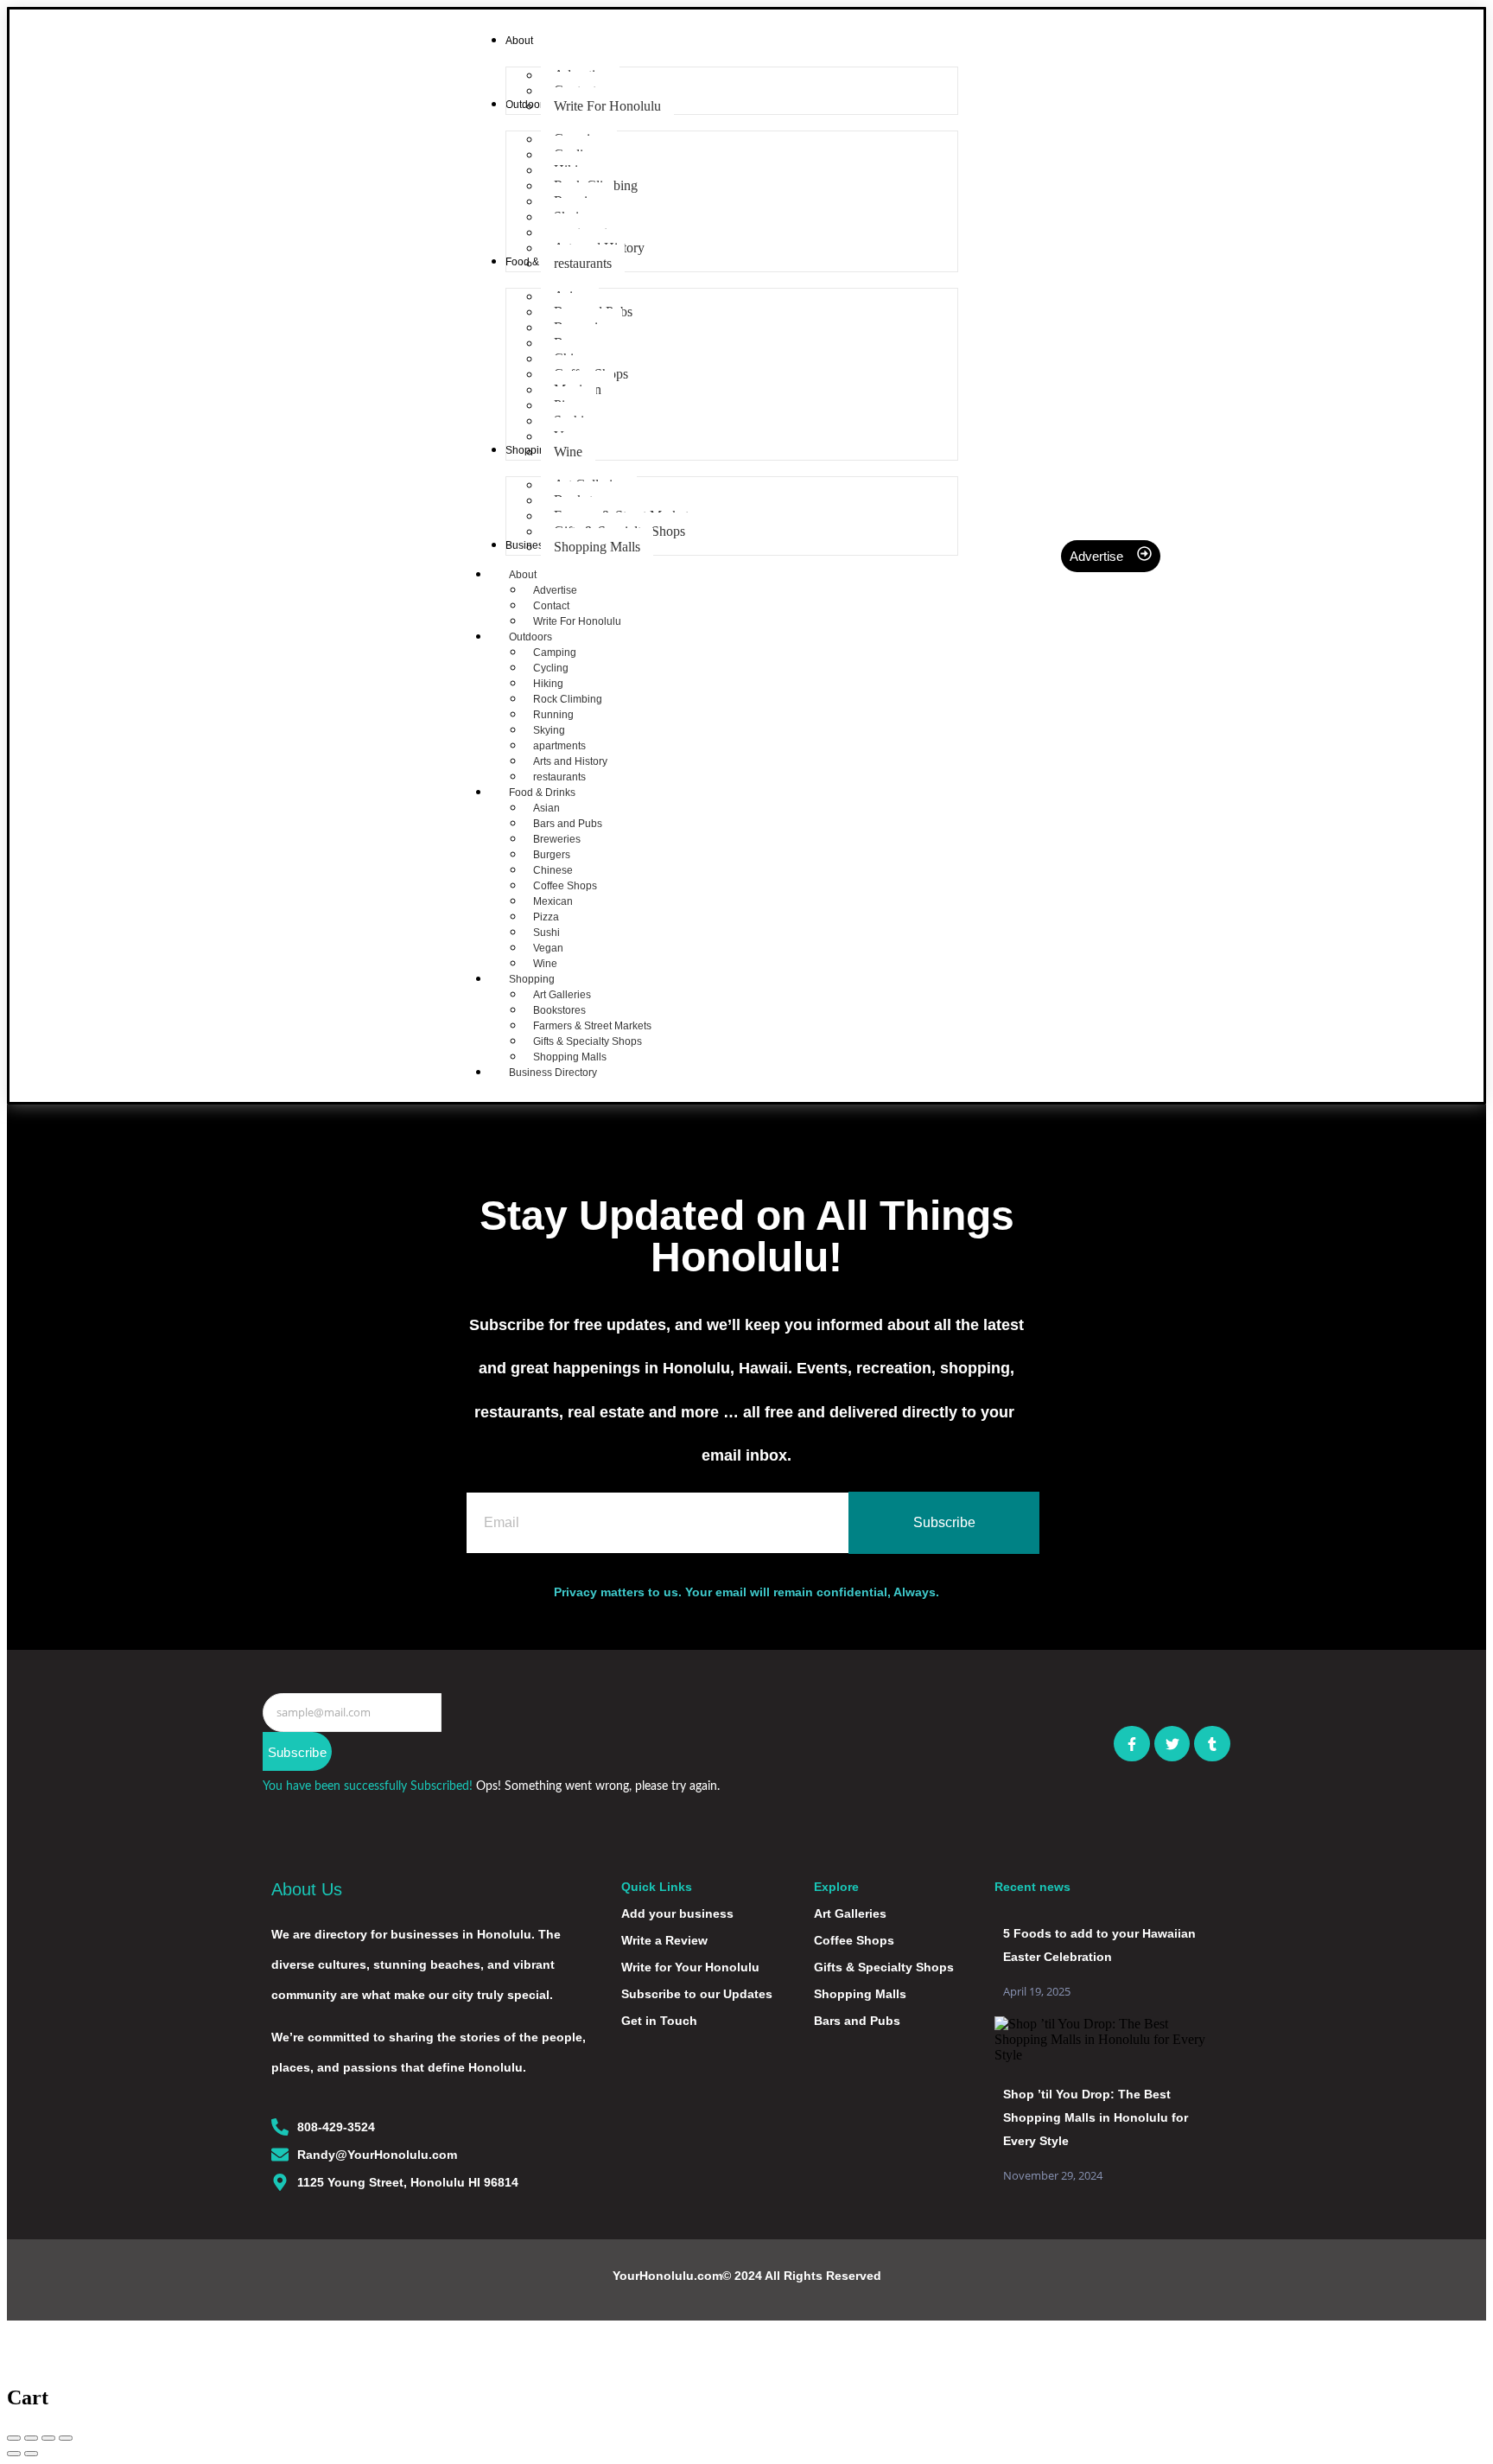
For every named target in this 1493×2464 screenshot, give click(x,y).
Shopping (532, 979)
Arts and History (570, 761)
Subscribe (297, 1752)
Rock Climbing (568, 699)
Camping (555, 653)
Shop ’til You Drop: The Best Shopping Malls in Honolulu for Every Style (1096, 2117)
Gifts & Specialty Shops (588, 1041)
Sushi (546, 933)
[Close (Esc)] (14, 2438)
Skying (549, 730)
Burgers (552, 855)
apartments (559, 746)
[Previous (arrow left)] (14, 2454)
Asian (546, 808)
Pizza (546, 917)
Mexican (553, 901)
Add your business (677, 1913)
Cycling (551, 668)
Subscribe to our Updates (697, 1994)
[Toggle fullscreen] (48, 2438)
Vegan (548, 948)
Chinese (553, 870)
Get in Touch (659, 2021)
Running (553, 715)
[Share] (31, 2438)
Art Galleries (562, 995)
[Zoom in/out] (66, 2438)
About (523, 575)
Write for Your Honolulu (690, 1967)
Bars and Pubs (568, 824)
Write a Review (664, 1940)
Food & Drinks (542, 793)
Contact (551, 606)
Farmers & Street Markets (592, 1026)
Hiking (548, 684)
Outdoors (530, 637)
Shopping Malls (860, 1994)
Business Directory (553, 1073)
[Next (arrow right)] (31, 2454)
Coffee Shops (565, 886)
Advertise (555, 590)
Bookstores (559, 1010)
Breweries (557, 839)
